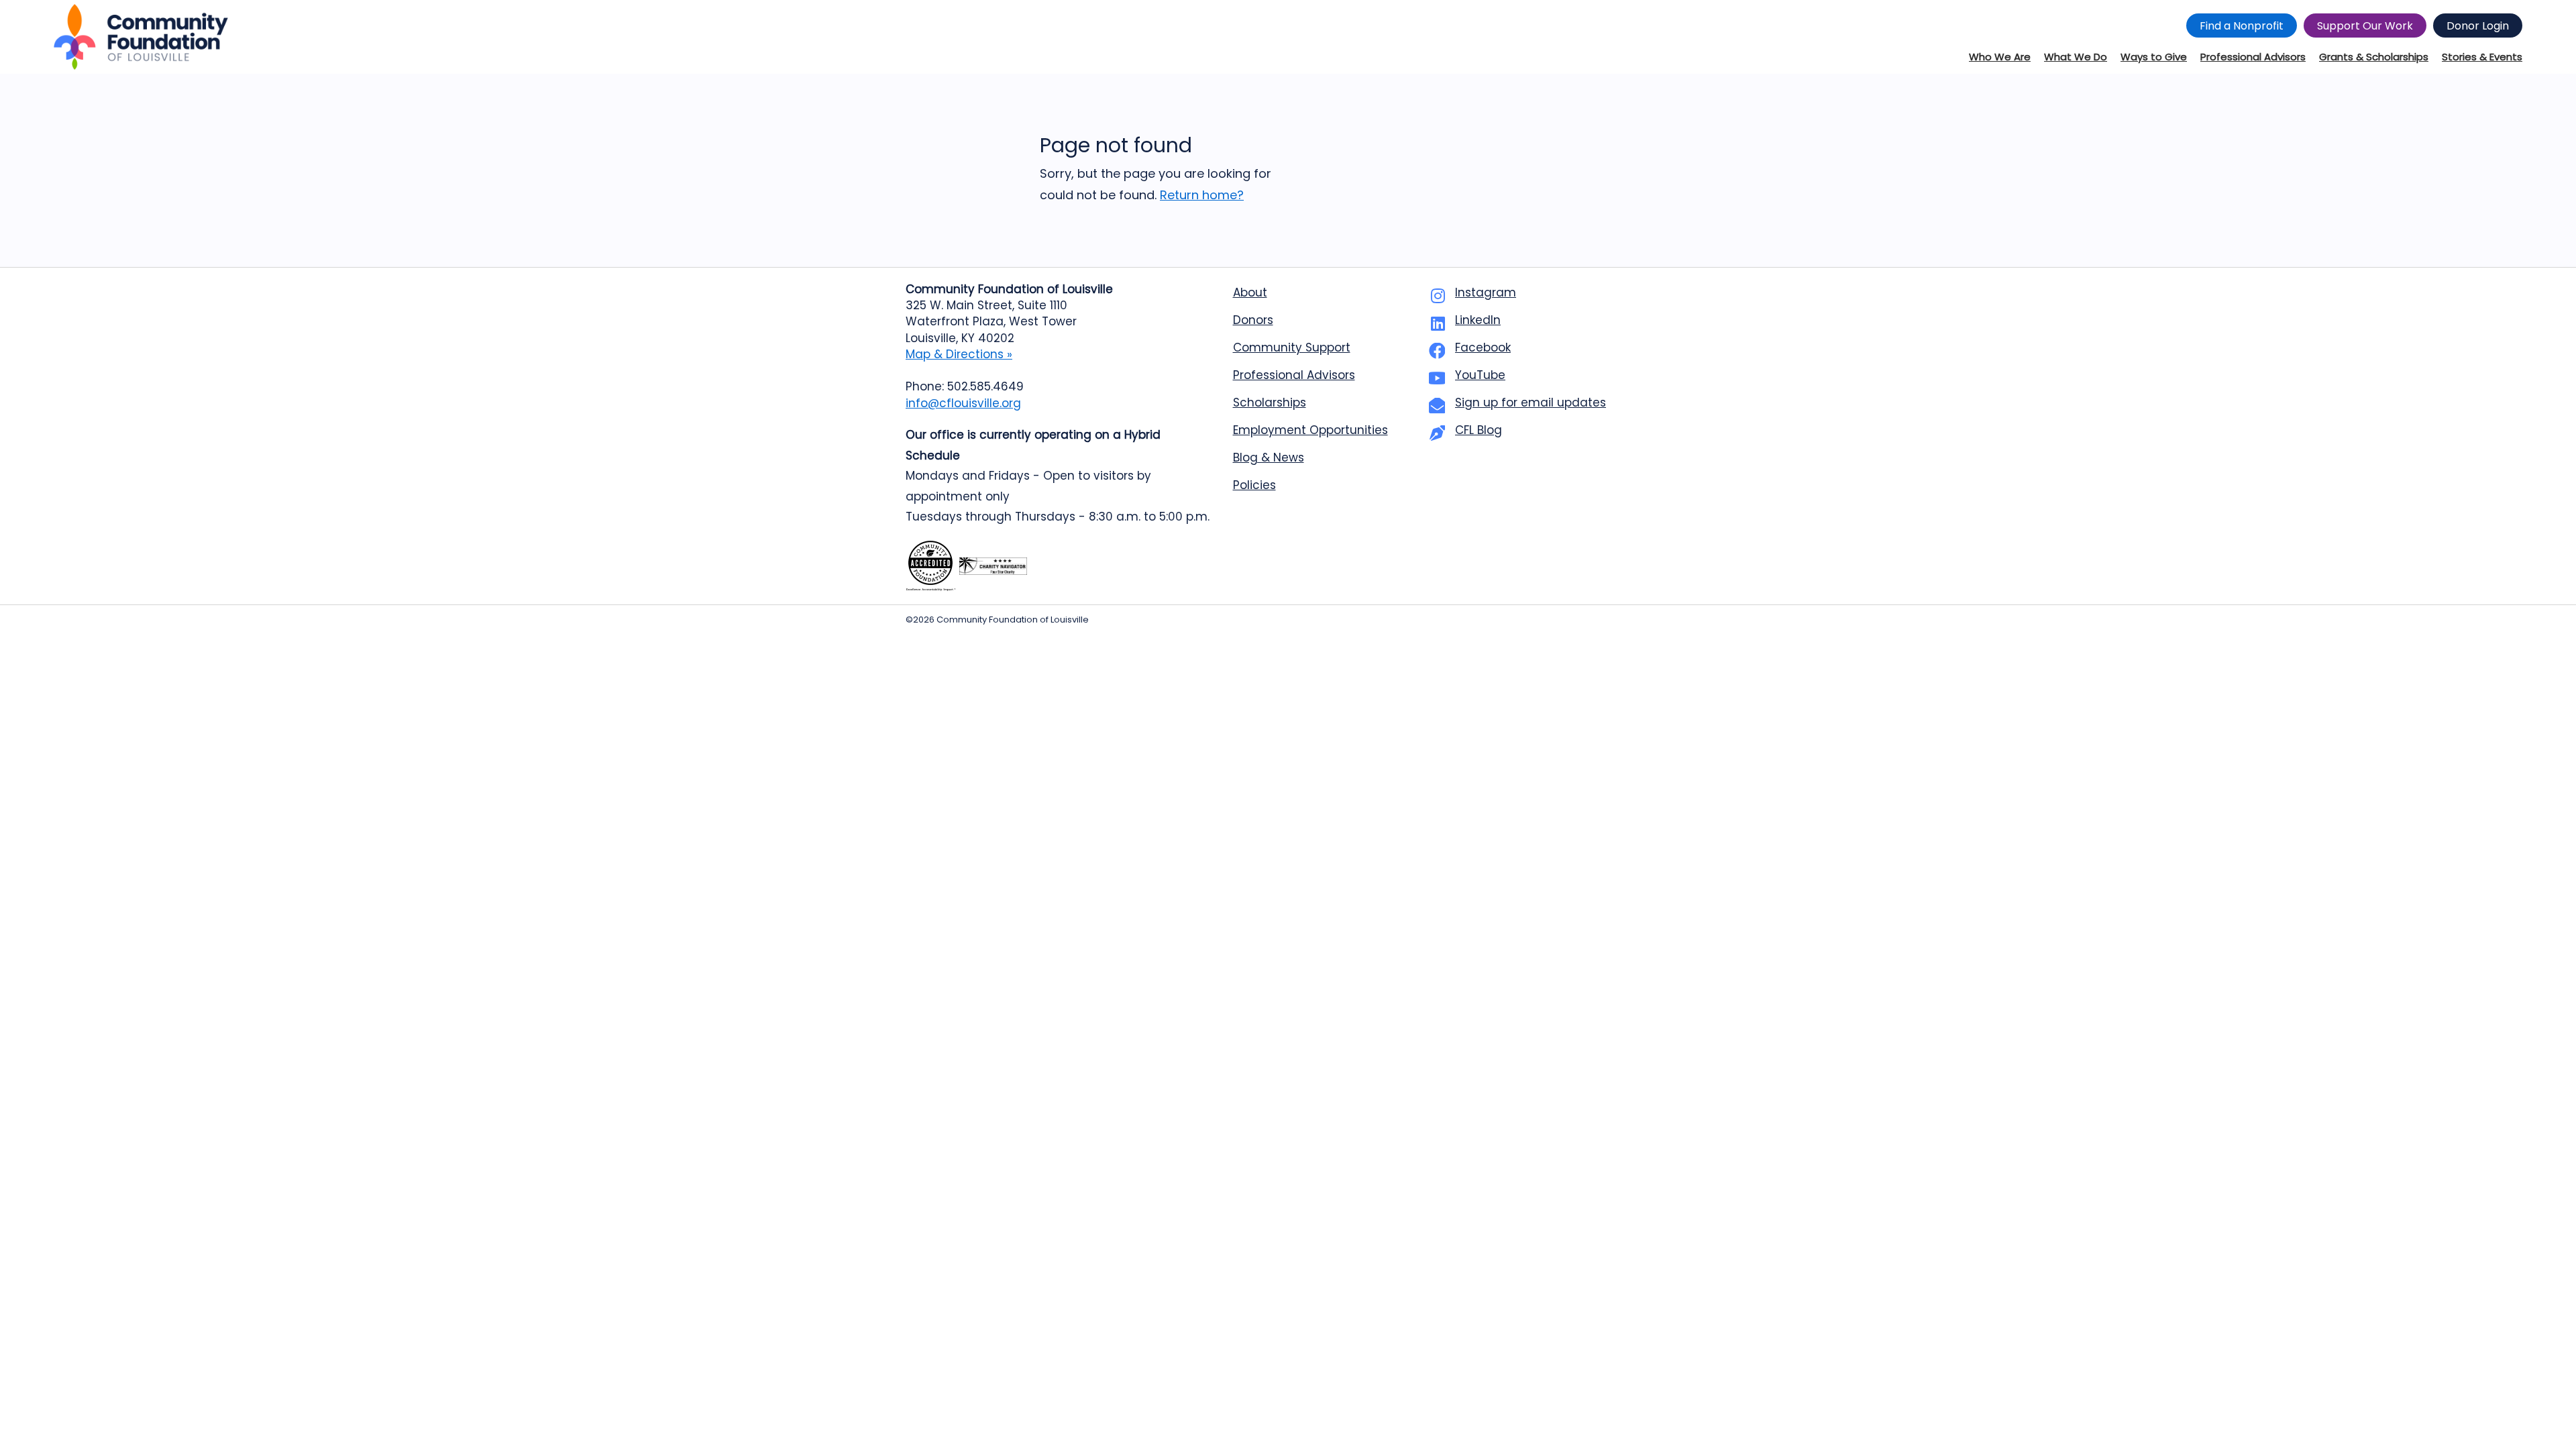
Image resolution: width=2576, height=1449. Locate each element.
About (1250, 292)
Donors (1253, 320)
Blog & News (1269, 458)
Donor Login (2478, 26)
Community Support (1292, 347)
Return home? (1202, 195)
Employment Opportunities (1310, 430)
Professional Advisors (1294, 375)
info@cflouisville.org (963, 403)
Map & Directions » (959, 354)
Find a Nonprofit (2242, 26)
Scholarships (1270, 402)
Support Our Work (2365, 26)
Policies (1254, 485)
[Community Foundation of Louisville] (141, 37)
